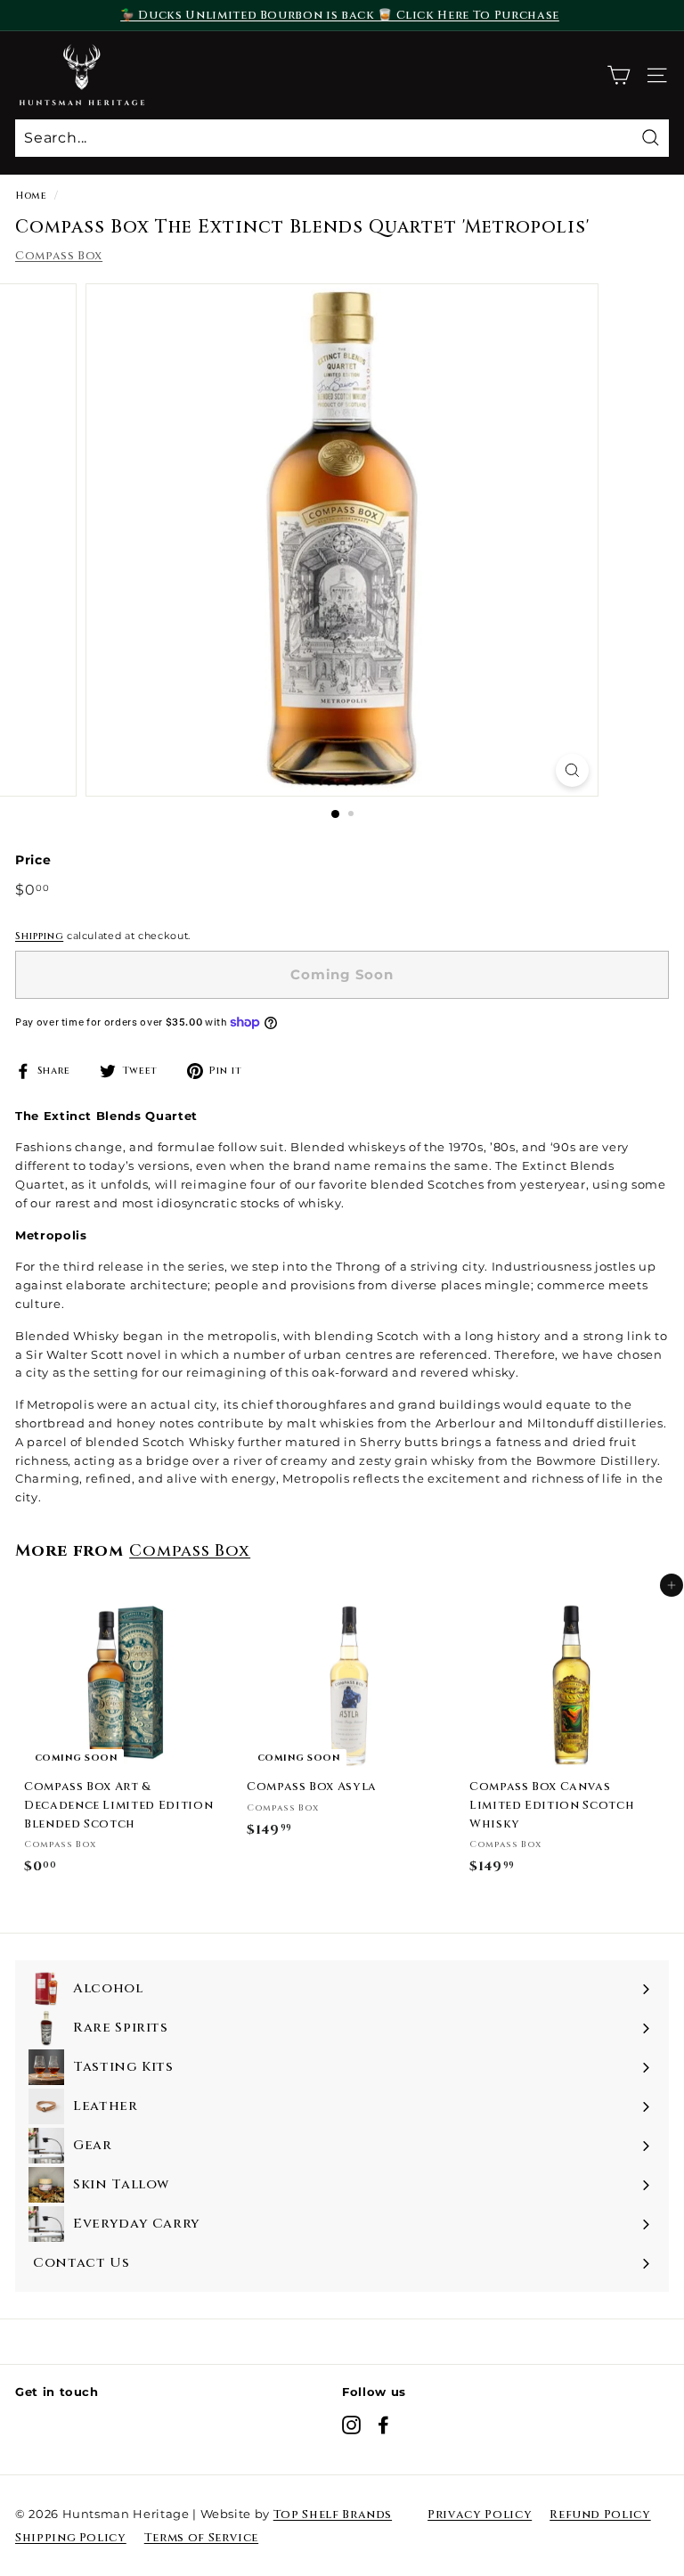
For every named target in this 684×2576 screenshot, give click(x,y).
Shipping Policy (71, 2538)
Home (31, 196)
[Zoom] (572, 770)
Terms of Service (201, 2538)
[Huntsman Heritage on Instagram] (351, 2425)
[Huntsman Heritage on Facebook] (383, 2425)
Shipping (39, 936)
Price (33, 860)
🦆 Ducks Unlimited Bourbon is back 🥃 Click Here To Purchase (340, 15)
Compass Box (59, 256)
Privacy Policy (480, 2515)
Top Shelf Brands (333, 2515)
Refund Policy (600, 2515)
